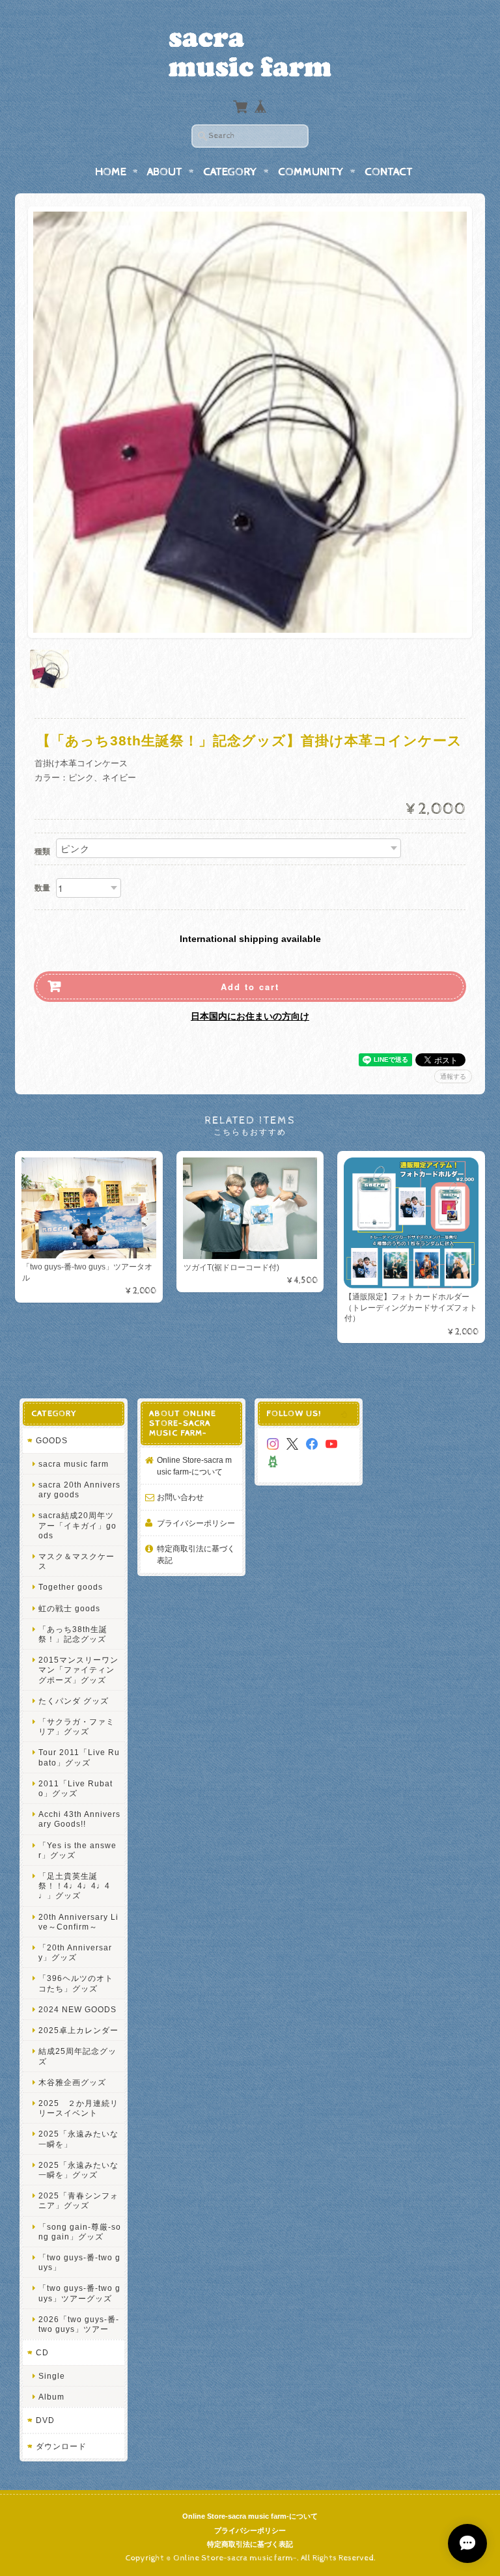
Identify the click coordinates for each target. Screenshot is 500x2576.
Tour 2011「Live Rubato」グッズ (79, 1757)
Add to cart (250, 987)
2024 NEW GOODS (77, 2009)
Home (111, 172)
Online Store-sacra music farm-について (194, 1466)
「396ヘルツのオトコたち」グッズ (76, 1983)
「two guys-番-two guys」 (79, 2262)
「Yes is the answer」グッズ (77, 1850)
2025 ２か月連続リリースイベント (78, 2108)
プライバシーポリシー (196, 1523)
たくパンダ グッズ (74, 1701)
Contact (389, 172)
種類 (42, 852)
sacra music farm (74, 1464)
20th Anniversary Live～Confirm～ (78, 1922)
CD (42, 2352)
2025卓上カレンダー (78, 2030)
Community (311, 172)
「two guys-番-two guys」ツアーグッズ (79, 2293)
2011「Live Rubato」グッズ (76, 1788)
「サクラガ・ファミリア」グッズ (76, 1726)
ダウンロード (61, 2446)
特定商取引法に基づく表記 (196, 1554)
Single (52, 2376)
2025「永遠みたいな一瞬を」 (78, 2139)
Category (230, 172)
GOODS (52, 1440)
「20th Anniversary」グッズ (75, 1952)
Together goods (71, 1587)
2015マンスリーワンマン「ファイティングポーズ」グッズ (78, 1669)
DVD (45, 2420)
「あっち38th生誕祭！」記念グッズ (73, 1634)
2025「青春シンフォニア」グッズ (78, 2200)
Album (51, 2397)
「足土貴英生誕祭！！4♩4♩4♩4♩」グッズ (74, 1886)
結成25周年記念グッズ (77, 2056)
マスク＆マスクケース (76, 1561)
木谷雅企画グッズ (72, 2082)
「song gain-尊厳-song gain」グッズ (80, 2232)
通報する (453, 1076)
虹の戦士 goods (69, 1608)
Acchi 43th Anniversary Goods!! (79, 1819)
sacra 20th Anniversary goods (79, 1489)
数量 (42, 888)
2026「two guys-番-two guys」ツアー (79, 2324)
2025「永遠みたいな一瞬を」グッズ (78, 2170)
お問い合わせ (180, 1497)
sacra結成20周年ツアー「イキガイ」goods (77, 1525)
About (165, 172)
